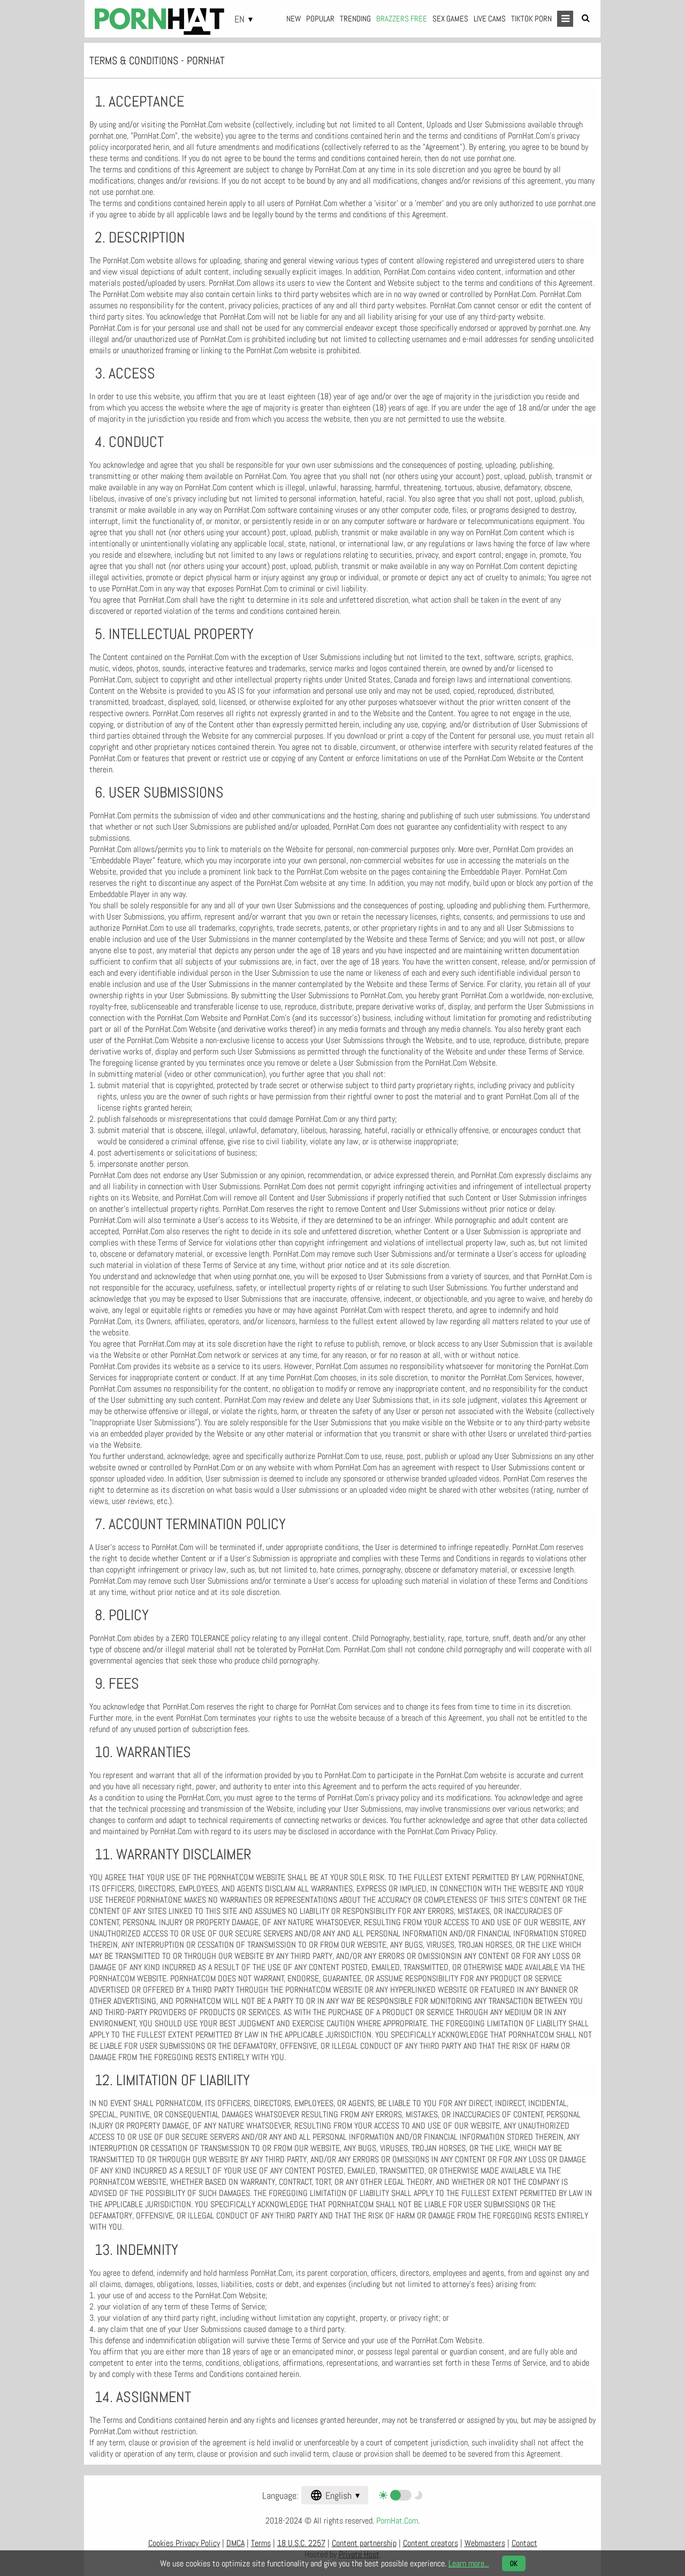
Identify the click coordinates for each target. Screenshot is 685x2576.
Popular (320, 18)
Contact (524, 2543)
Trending (355, 18)
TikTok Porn (531, 18)
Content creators (431, 2543)
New (294, 18)
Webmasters (485, 2543)
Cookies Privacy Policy (184, 2543)
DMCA (235, 2543)
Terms (261, 2543)
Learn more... (469, 2563)
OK (514, 2563)
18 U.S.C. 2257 (301, 2543)
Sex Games (450, 18)
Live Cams (490, 18)
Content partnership (364, 2543)
